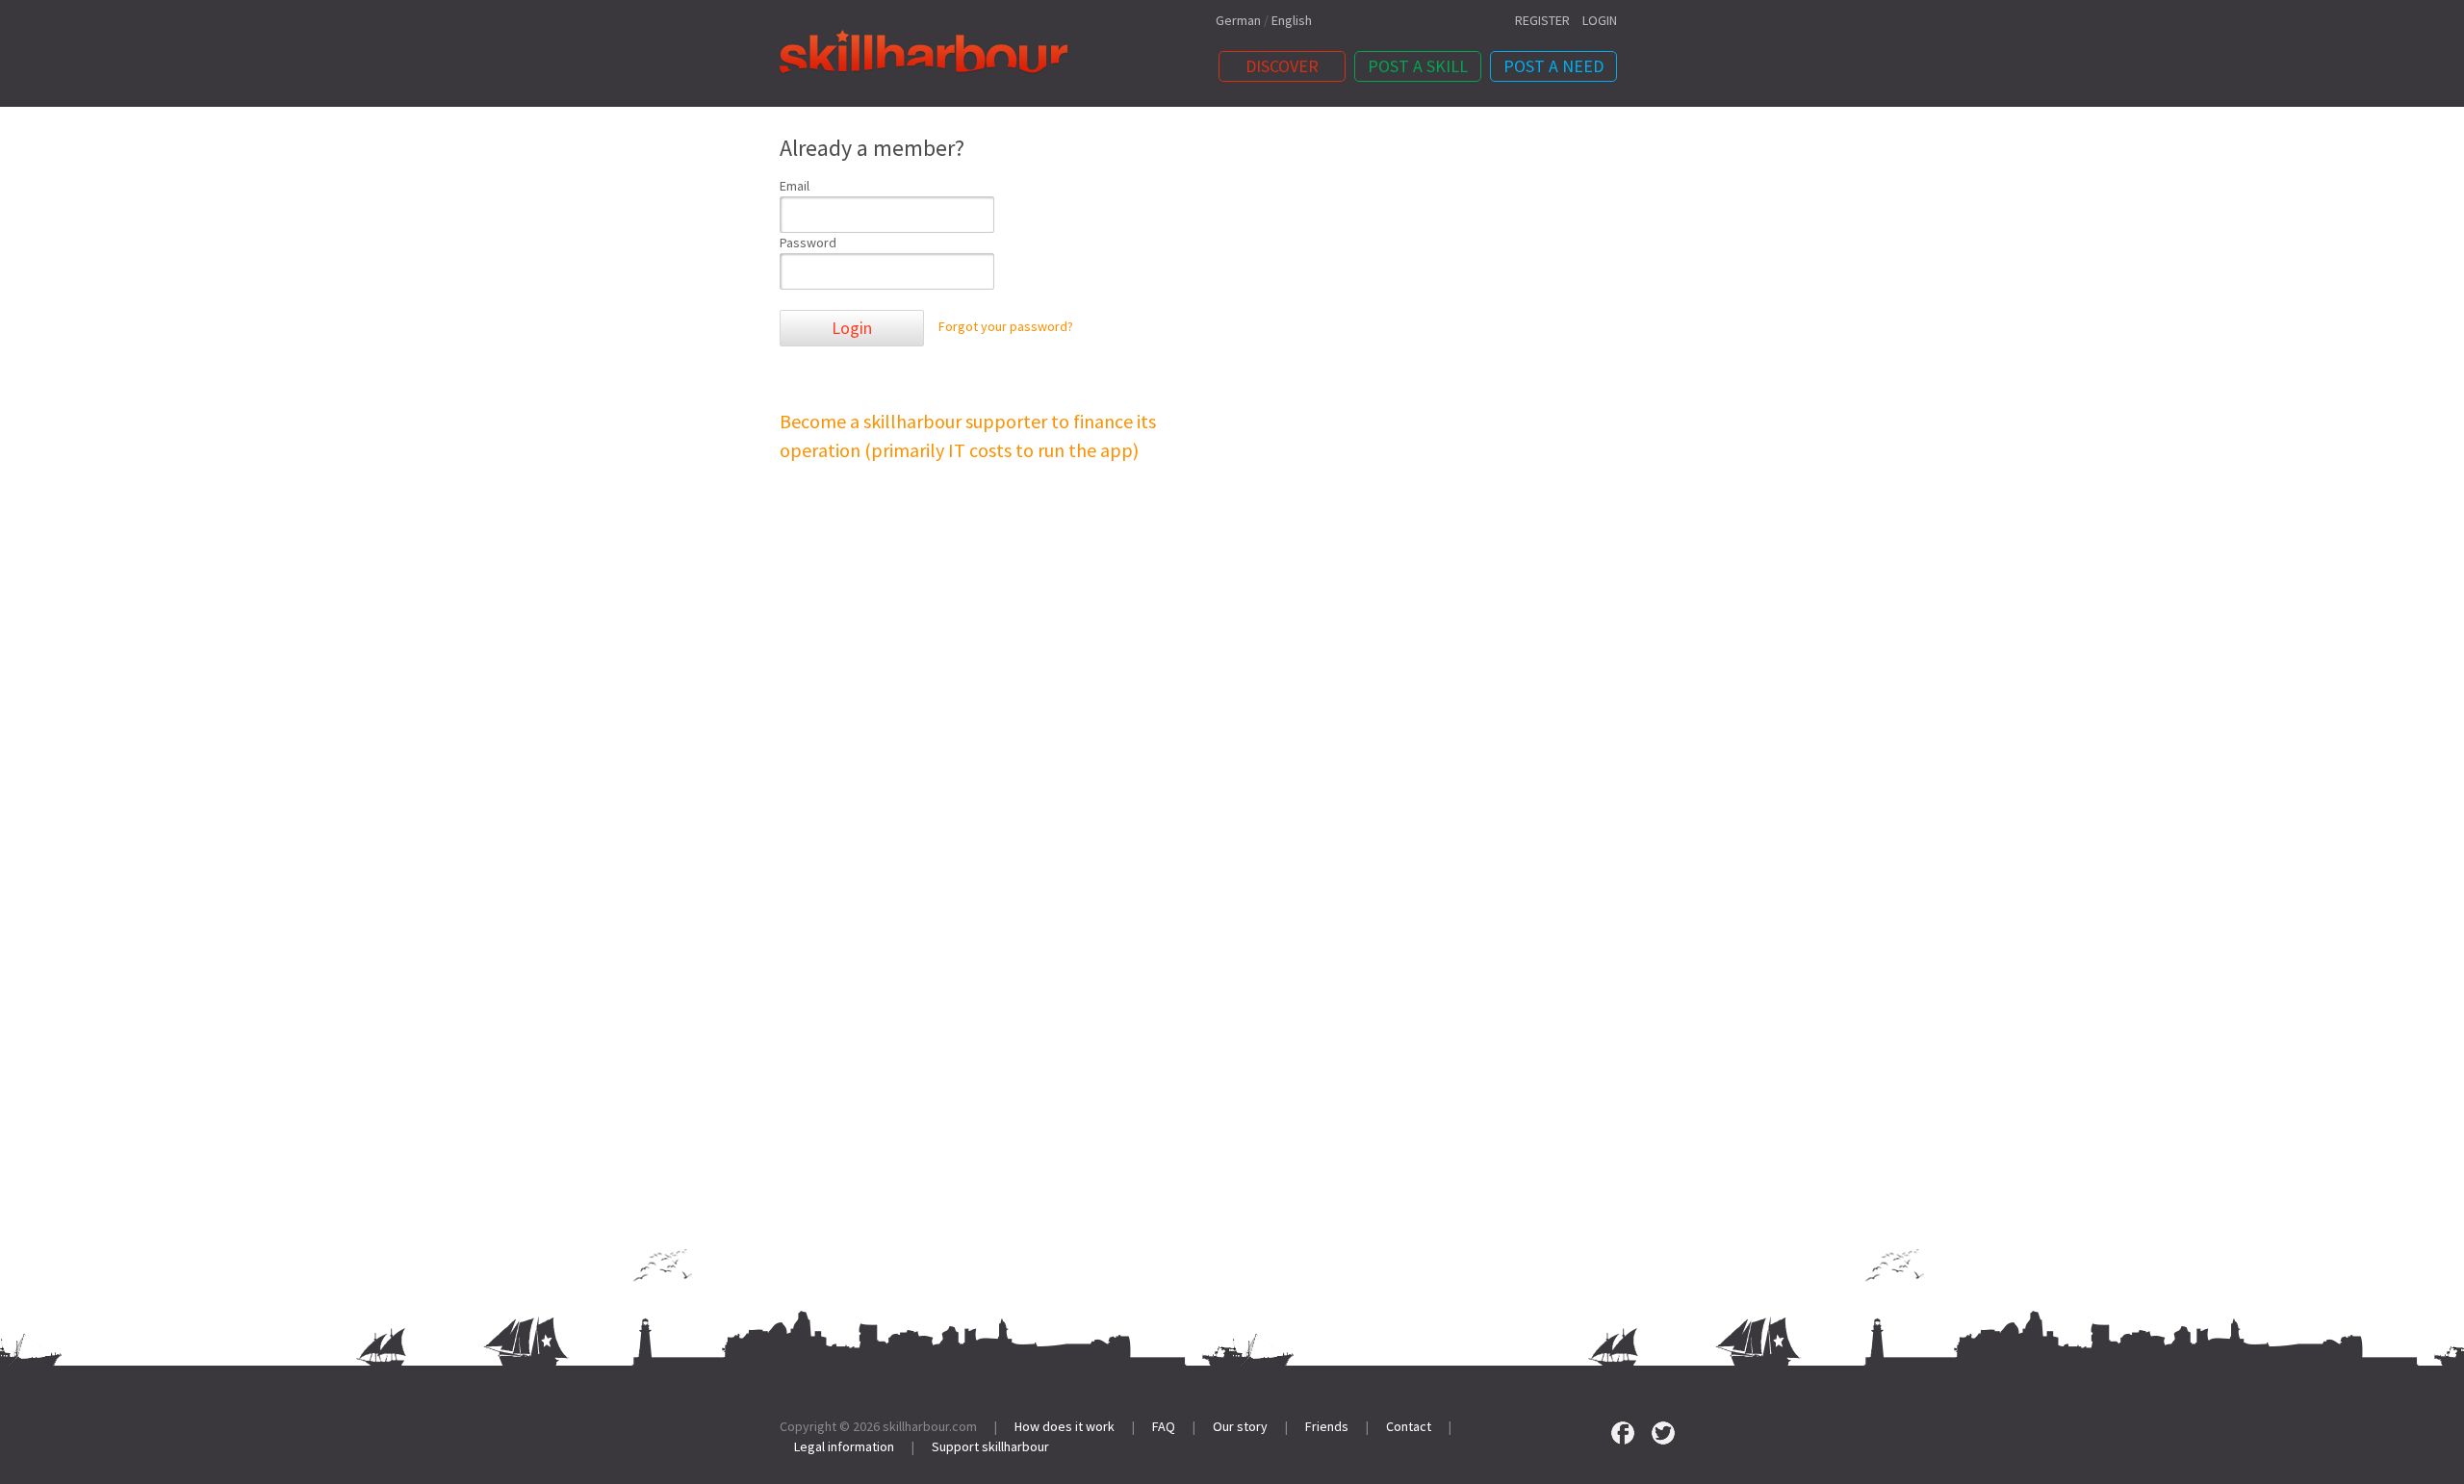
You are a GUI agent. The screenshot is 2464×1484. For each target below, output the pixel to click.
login (1600, 20)
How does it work (1065, 1426)
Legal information (844, 1446)
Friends (1327, 1426)
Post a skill (1418, 66)
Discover (1282, 66)
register (1542, 20)
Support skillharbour (990, 1446)
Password (808, 243)
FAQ (1164, 1426)
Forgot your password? (1006, 327)
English (1292, 20)
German (1238, 20)
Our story (1240, 1426)
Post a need (1553, 66)
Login (852, 328)
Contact (1409, 1426)
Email (795, 186)
